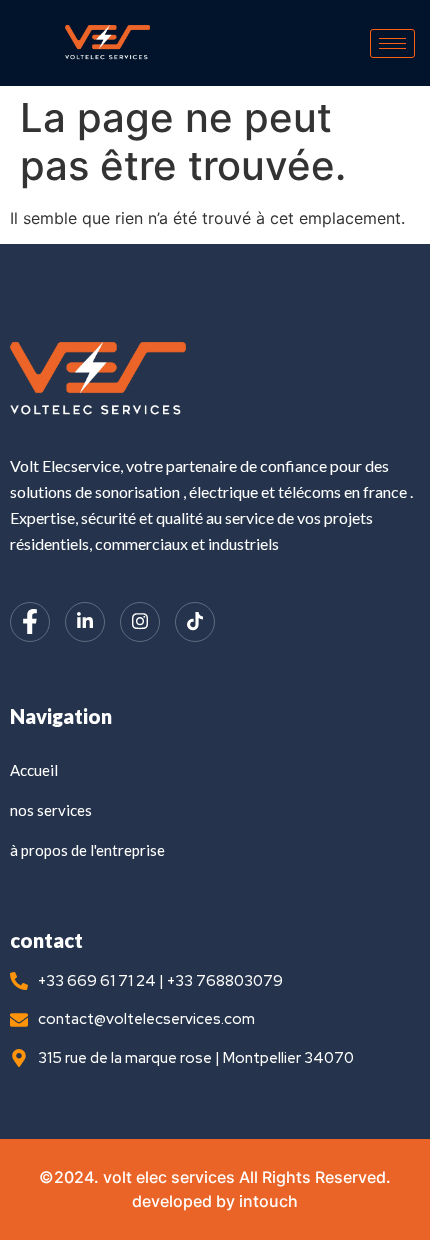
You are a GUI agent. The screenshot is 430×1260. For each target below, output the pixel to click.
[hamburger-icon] (392, 43)
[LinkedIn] (85, 622)
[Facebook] (30, 622)
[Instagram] (140, 622)
